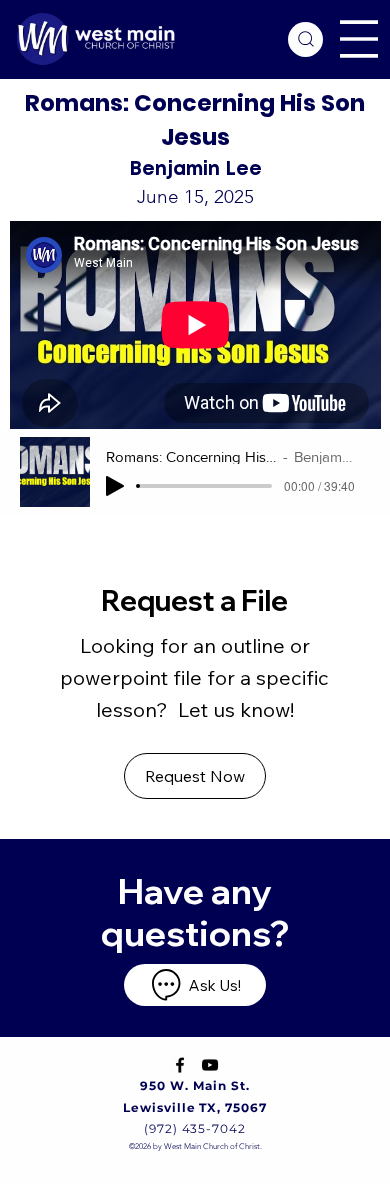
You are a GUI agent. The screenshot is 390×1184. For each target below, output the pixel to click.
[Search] (305, 39)
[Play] (115, 486)
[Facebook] (180, 1065)
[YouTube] (210, 1065)
